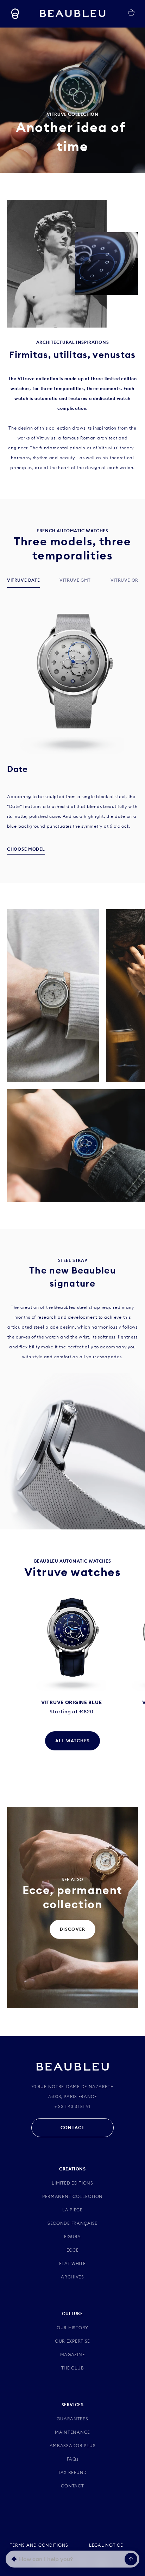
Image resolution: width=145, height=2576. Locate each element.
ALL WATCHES (72, 1741)
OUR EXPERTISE (72, 2341)
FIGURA (72, 2237)
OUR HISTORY (72, 2328)
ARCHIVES (72, 2277)
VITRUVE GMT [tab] (75, 580)
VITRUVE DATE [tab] (23, 580)
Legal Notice (106, 2545)
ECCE (73, 2250)
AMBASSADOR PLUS (73, 2446)
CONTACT (72, 2128)
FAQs (73, 2459)
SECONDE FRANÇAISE (72, 2223)
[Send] (131, 2559)
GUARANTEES (72, 2419)
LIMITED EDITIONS (72, 2183)
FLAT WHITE (72, 2263)
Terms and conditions (39, 2545)
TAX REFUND (72, 2472)
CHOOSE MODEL (26, 849)
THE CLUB (73, 2368)
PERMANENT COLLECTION (72, 2196)
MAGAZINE (73, 2355)
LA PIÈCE (72, 2210)
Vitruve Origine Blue (71, 1702)
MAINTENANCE (72, 2432)
